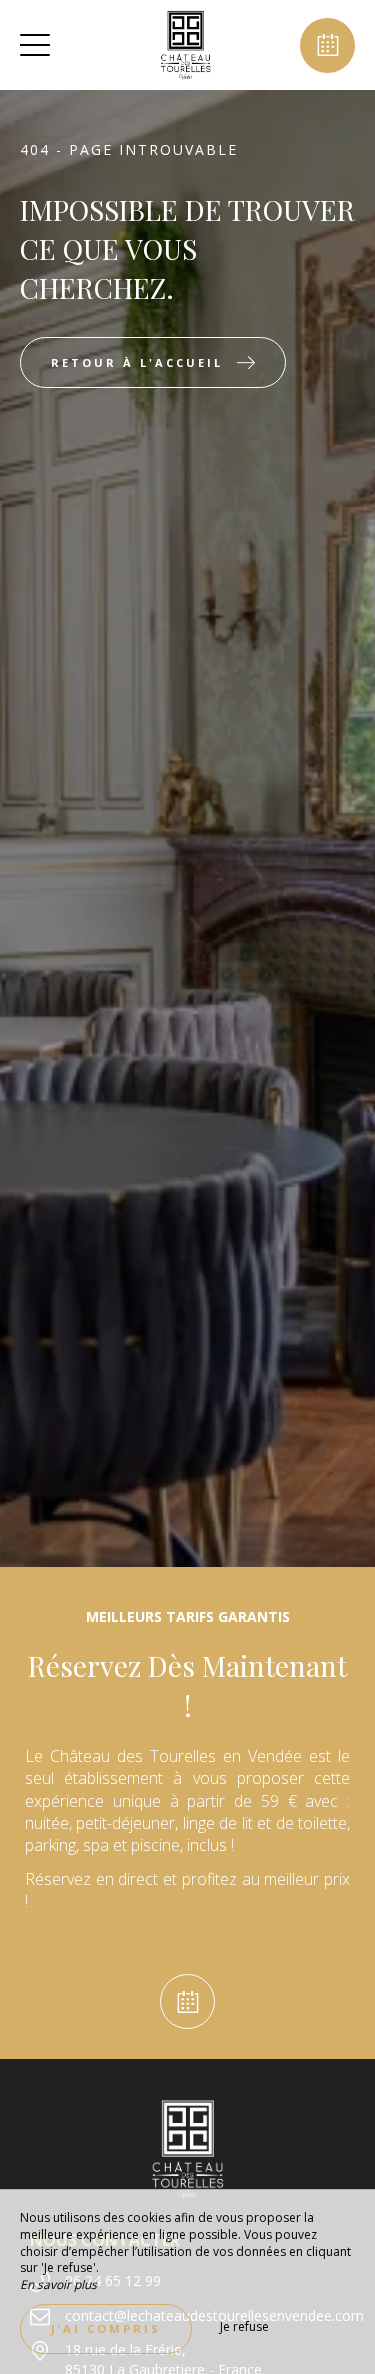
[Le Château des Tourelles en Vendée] (185, 45)
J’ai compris (106, 2328)
